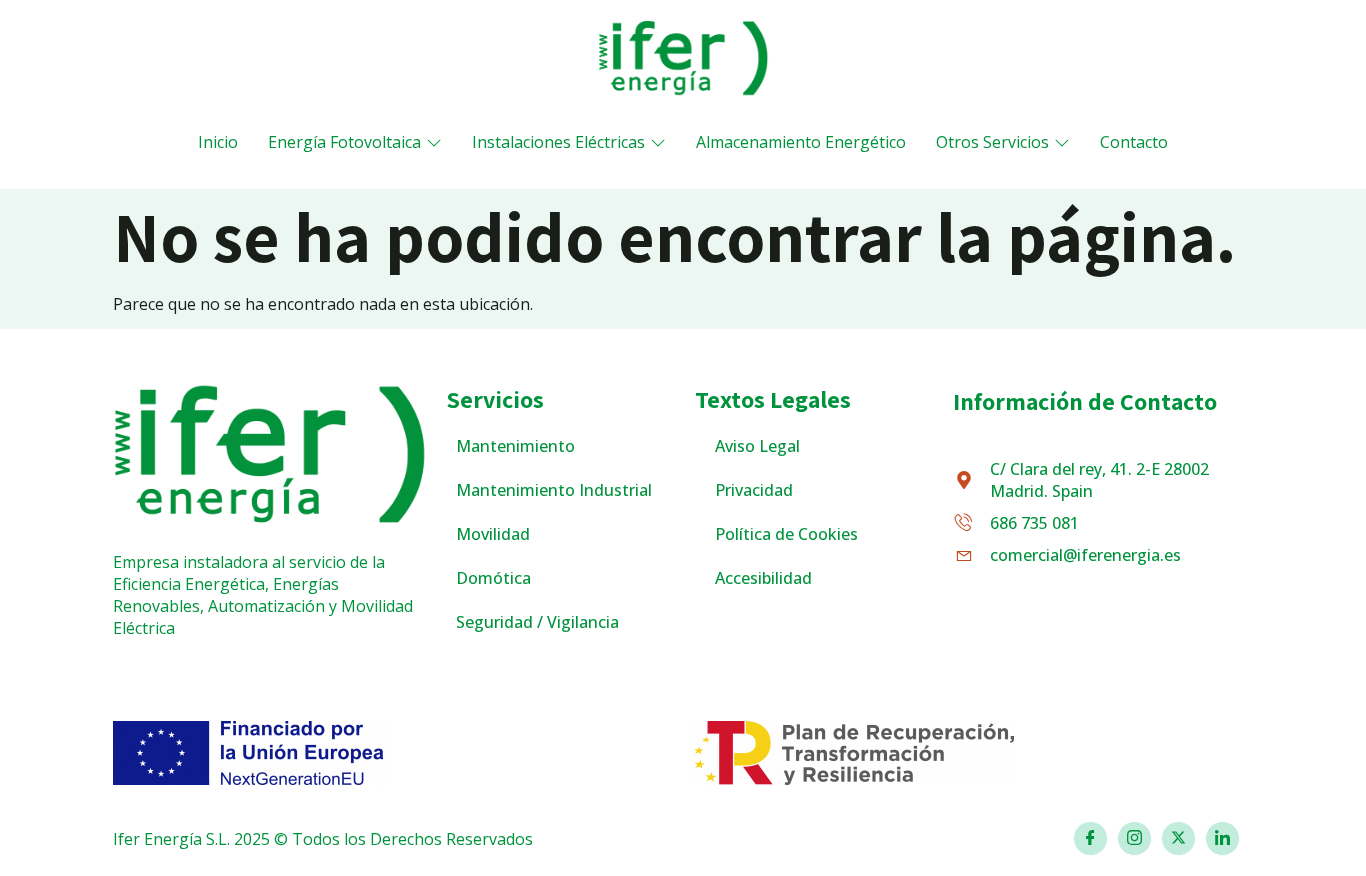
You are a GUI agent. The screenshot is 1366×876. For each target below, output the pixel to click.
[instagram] (1134, 838)
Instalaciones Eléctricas (558, 142)
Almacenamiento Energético (801, 142)
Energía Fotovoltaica (344, 142)
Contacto (1134, 142)
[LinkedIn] (1222, 838)
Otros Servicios (992, 142)
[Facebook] (1090, 838)
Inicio (218, 142)
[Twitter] (1178, 838)
